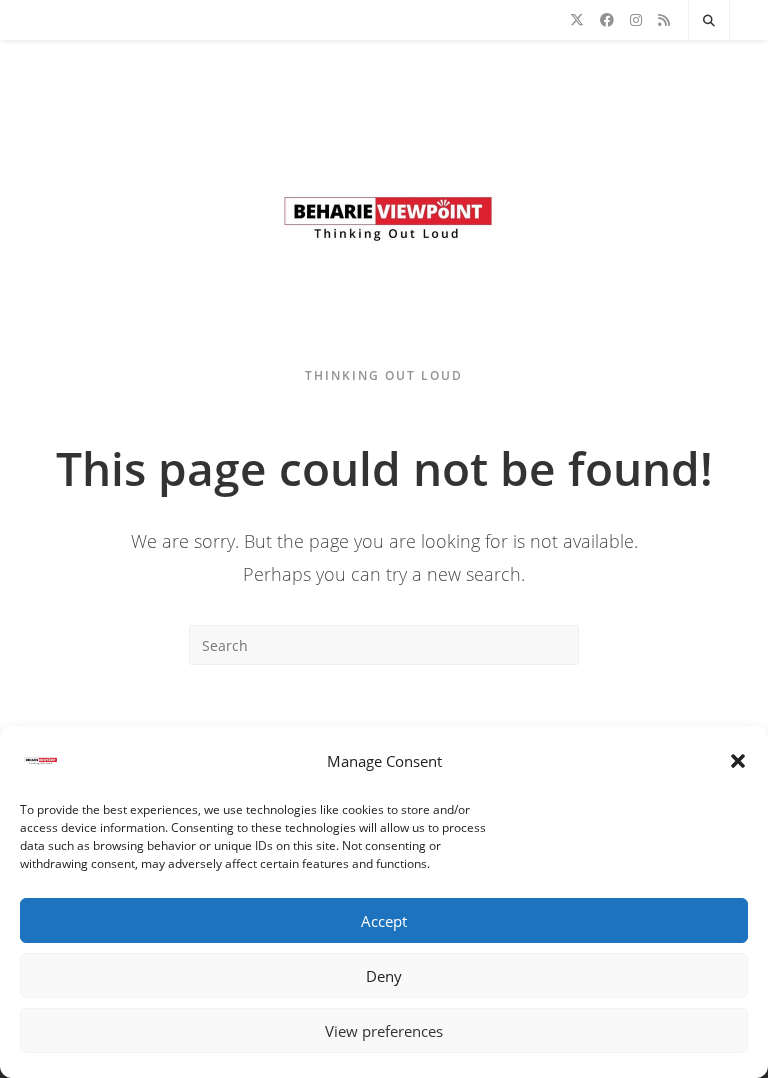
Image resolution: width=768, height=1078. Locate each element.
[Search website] (709, 21)
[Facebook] (607, 20)
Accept (384, 921)
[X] (577, 20)
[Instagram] (636, 20)
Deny (384, 976)
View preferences (384, 1031)
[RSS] (664, 20)
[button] (738, 761)
